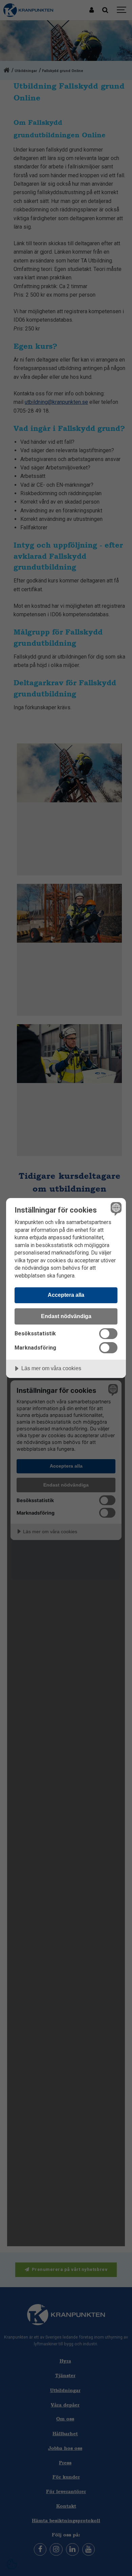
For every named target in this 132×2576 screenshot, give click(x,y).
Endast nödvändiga (66, 1316)
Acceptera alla (66, 1295)
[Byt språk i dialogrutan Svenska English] (115, 1209)
